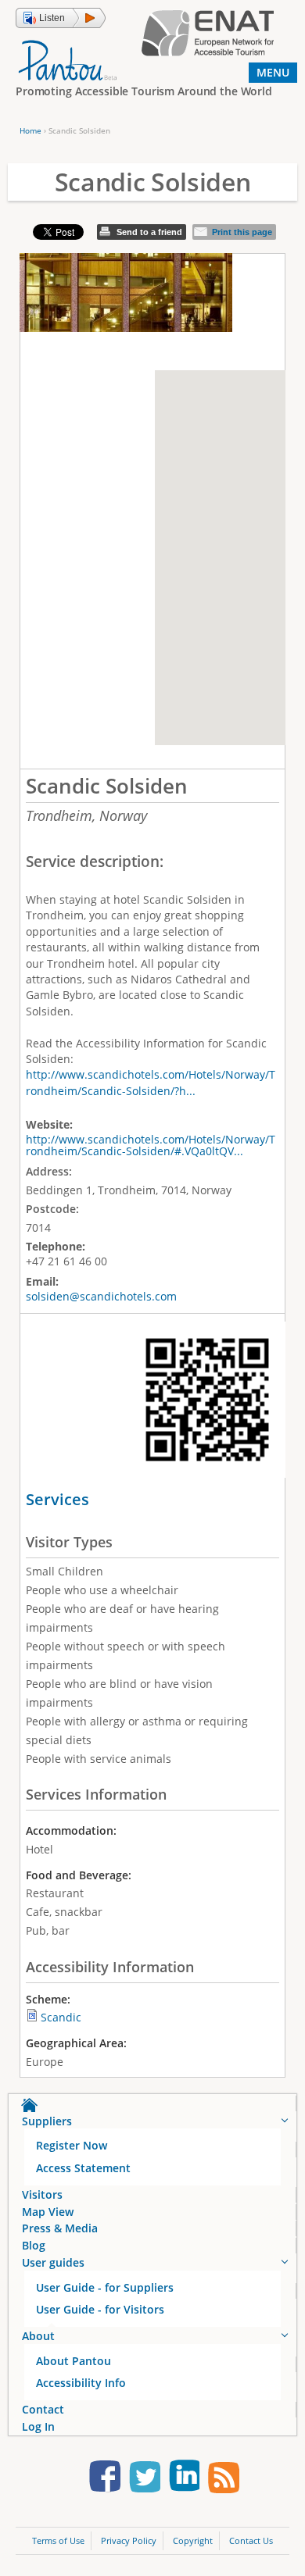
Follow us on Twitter (145, 2479)
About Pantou (74, 2361)
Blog (34, 2245)
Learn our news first (224, 2479)
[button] (61, 18)
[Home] (68, 59)
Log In (38, 2426)
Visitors (42, 2194)
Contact (43, 2409)
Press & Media (60, 2228)
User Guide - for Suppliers (105, 2287)
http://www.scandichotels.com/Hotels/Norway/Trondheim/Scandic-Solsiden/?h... (151, 1082)
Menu (273, 72)
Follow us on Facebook (105, 2479)
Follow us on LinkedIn (184, 2479)
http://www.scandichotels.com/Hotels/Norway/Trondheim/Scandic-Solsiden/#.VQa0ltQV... (151, 1145)
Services (57, 1499)
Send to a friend (149, 232)
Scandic (61, 2017)
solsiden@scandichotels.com (101, 1296)
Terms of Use (58, 2540)
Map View (48, 2212)
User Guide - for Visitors (100, 2309)
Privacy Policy (129, 2540)
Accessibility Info (81, 2383)
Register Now (72, 2145)
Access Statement (83, 2168)
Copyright (193, 2540)
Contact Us (251, 2540)
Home (30, 130)
